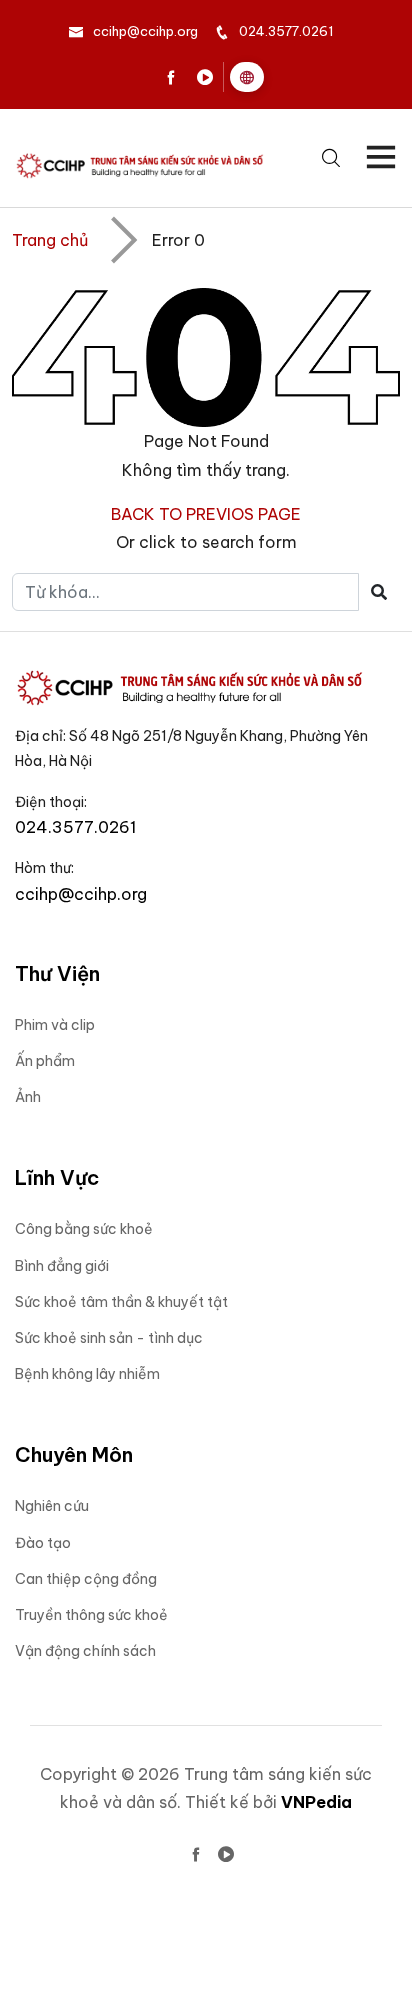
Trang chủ (50, 240)
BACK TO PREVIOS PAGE (206, 514)
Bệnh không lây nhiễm (87, 1374)
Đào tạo (43, 1543)
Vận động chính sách (85, 1651)
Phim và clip (55, 1025)
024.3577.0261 (286, 31)
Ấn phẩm (45, 1061)
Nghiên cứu (52, 1506)
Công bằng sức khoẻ (84, 1229)
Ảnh (28, 1097)
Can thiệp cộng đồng (86, 1579)
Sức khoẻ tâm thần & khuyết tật (121, 1302)
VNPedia (316, 1802)
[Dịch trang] (247, 77)
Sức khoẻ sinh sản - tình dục (109, 1338)
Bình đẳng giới (62, 1266)
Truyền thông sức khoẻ (91, 1615)
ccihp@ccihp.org (145, 31)
